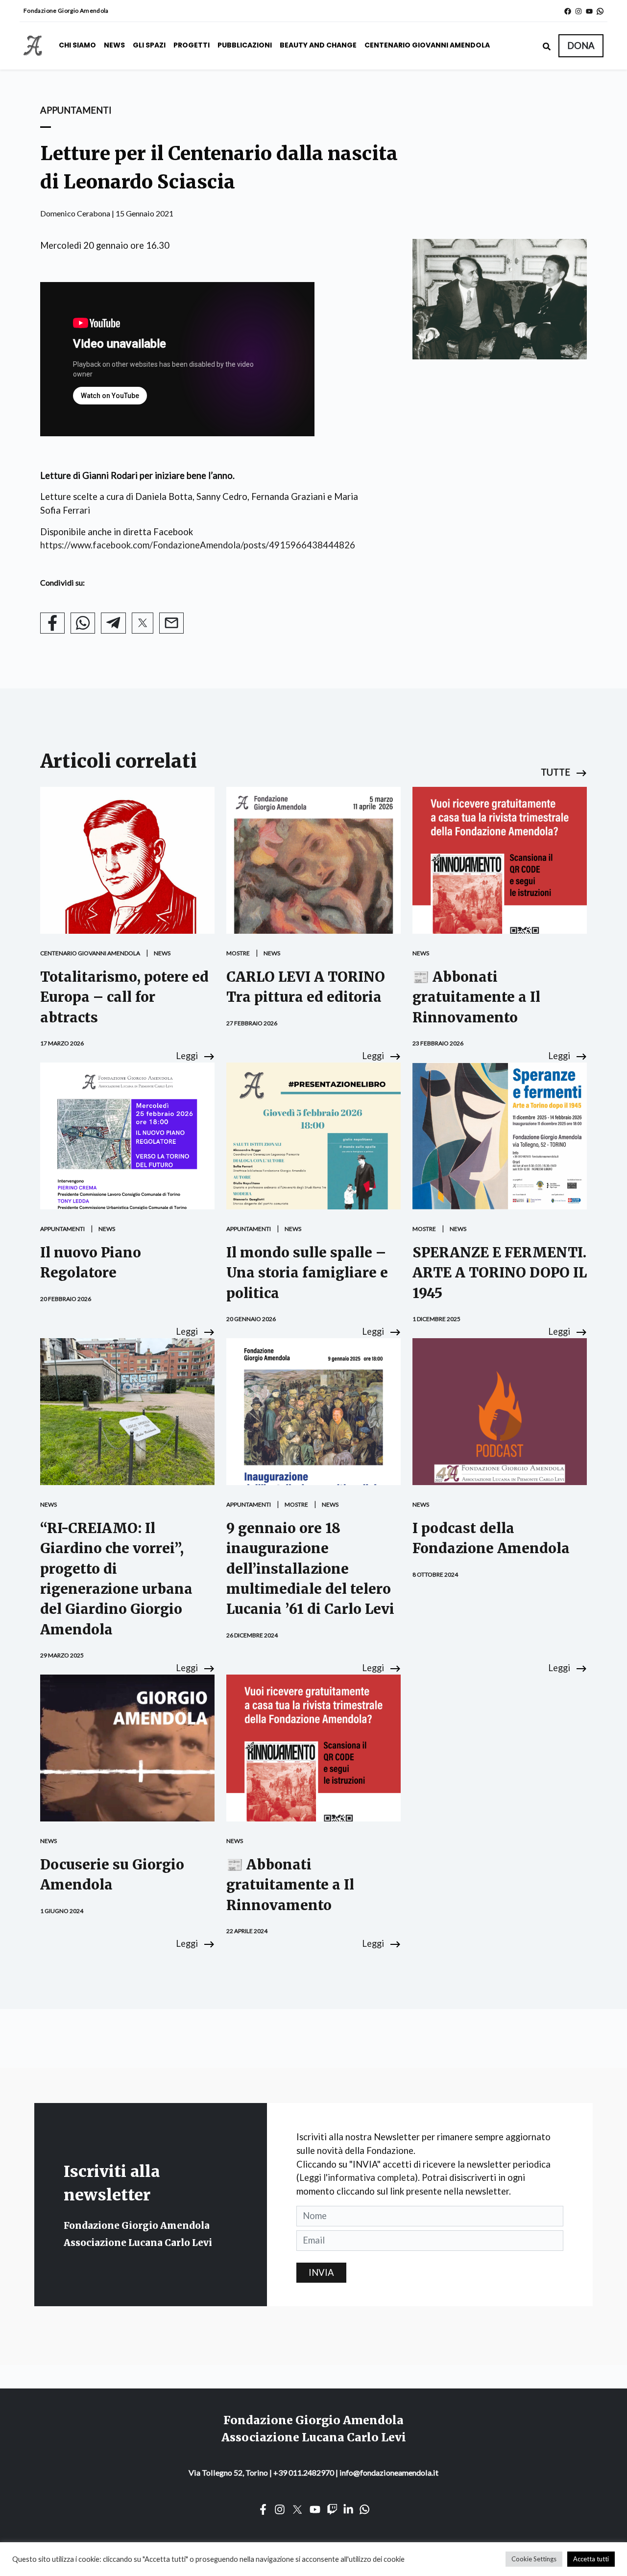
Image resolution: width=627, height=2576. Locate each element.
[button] (581, 46)
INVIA (321, 2272)
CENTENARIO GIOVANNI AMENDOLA (427, 45)
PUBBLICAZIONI (245, 45)
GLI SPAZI (149, 45)
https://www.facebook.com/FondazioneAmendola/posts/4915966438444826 (198, 545)
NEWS (114, 45)
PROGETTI (192, 45)
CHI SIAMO (77, 45)
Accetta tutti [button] (591, 2559)
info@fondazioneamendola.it (389, 2472)
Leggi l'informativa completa (357, 2177)
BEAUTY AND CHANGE (318, 45)
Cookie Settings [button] (534, 2559)
